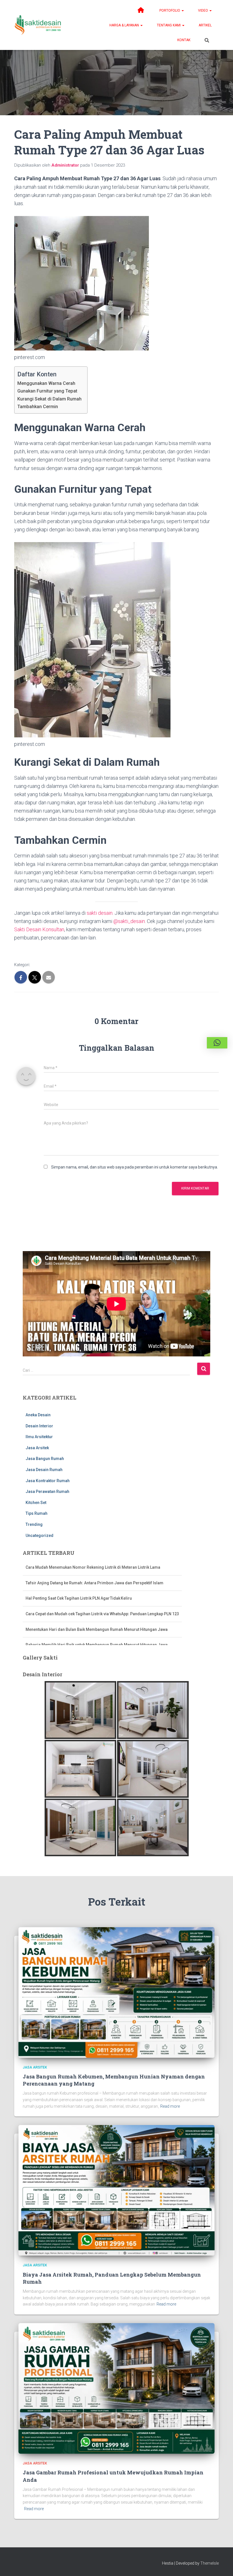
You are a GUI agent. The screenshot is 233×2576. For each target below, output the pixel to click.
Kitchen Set (36, 1503)
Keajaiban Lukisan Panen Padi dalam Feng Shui (69, 1645)
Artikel (205, 25)
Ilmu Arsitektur (39, 1437)
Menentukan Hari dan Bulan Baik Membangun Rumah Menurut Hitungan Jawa (97, 1614)
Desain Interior (39, 1426)
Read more (170, 2106)
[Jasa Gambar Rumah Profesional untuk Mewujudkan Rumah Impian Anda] (116, 2388)
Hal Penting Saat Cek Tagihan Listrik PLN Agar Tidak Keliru (79, 1583)
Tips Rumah (37, 1513)
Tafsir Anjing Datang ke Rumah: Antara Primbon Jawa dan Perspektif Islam (95, 1567)
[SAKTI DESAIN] (38, 25)
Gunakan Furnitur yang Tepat (47, 391)
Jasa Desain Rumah (44, 1470)
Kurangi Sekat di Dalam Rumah (49, 399)
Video (203, 11)
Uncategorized (39, 1535)
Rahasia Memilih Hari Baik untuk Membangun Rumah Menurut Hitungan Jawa (97, 1629)
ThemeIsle (210, 2563)
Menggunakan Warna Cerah (46, 383)
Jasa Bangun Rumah (45, 1459)
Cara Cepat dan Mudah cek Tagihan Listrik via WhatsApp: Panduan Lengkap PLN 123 (102, 1598)
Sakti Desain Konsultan (39, 929)
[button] (182, 11)
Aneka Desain (38, 1415)
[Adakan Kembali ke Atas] (222, 2565)
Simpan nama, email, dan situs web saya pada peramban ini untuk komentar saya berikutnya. (135, 1167)
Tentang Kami (169, 25)
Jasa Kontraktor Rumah (48, 1481)
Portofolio (170, 11)
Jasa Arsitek (37, 1448)
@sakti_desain (129, 921)
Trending (34, 1524)
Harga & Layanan (125, 25)
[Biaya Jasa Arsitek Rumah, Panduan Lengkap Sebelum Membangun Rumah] (116, 2190)
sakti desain (100, 913)
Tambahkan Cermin (38, 407)
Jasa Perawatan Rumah (47, 1492)
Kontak (184, 40)
